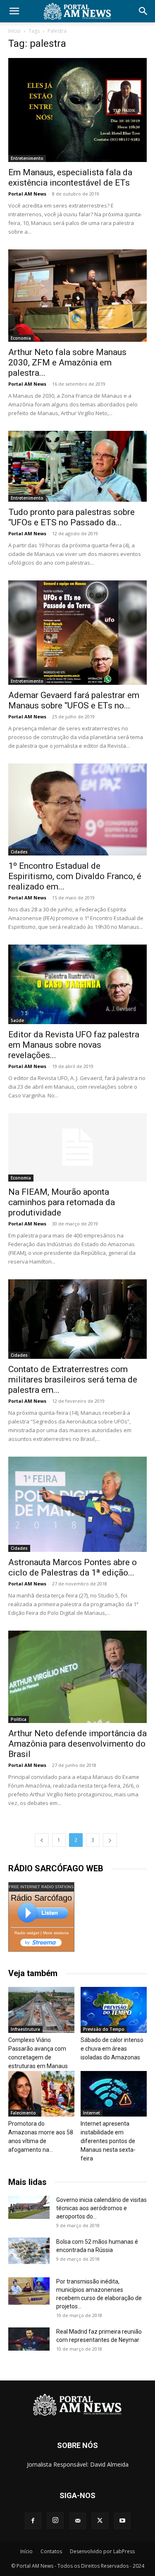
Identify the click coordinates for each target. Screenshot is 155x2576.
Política (19, 1719)
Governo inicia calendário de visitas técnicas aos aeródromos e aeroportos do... (101, 2208)
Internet (92, 2113)
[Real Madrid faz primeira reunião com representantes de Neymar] (29, 2339)
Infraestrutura (25, 2029)
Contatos (51, 2551)
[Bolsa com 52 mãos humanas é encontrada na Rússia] (29, 2251)
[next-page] (110, 1840)
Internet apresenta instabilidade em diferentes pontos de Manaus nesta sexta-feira (108, 2141)
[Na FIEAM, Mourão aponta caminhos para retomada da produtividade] (77, 1147)
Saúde (17, 1020)
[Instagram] (55, 2520)
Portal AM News (27, 194)
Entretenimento (27, 158)
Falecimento (23, 2113)
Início (14, 31)
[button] (14, 11)
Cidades (19, 852)
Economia (21, 338)
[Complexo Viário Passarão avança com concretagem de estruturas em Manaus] (41, 2010)
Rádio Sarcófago (41, 1898)
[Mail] (78, 2521)
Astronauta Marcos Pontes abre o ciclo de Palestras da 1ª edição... (73, 1567)
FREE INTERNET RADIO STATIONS (41, 1887)
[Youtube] (122, 2521)
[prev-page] (42, 1840)
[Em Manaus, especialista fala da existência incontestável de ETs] (77, 110)
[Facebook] (33, 2521)
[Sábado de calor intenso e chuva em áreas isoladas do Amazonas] (114, 2010)
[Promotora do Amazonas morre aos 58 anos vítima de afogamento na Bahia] (41, 2094)
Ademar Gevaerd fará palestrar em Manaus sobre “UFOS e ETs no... (74, 700)
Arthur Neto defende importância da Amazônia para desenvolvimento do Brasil (77, 1744)
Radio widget (27, 1933)
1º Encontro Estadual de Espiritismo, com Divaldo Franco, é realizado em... (75, 876)
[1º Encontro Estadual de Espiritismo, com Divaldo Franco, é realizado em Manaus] (77, 810)
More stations (56, 1933)
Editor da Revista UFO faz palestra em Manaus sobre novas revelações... (74, 1045)
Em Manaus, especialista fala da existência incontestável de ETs (70, 178)
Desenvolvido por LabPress (102, 2551)
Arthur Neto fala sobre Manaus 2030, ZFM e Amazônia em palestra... (67, 362)
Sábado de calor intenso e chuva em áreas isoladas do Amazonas (112, 2049)
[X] (100, 2521)
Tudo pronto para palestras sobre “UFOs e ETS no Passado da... (72, 517)
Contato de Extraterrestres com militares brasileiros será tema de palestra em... (73, 1380)
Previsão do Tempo (104, 2029)
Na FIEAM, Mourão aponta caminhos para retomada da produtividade (62, 1202)
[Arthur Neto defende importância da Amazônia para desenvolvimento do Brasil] (77, 1677)
